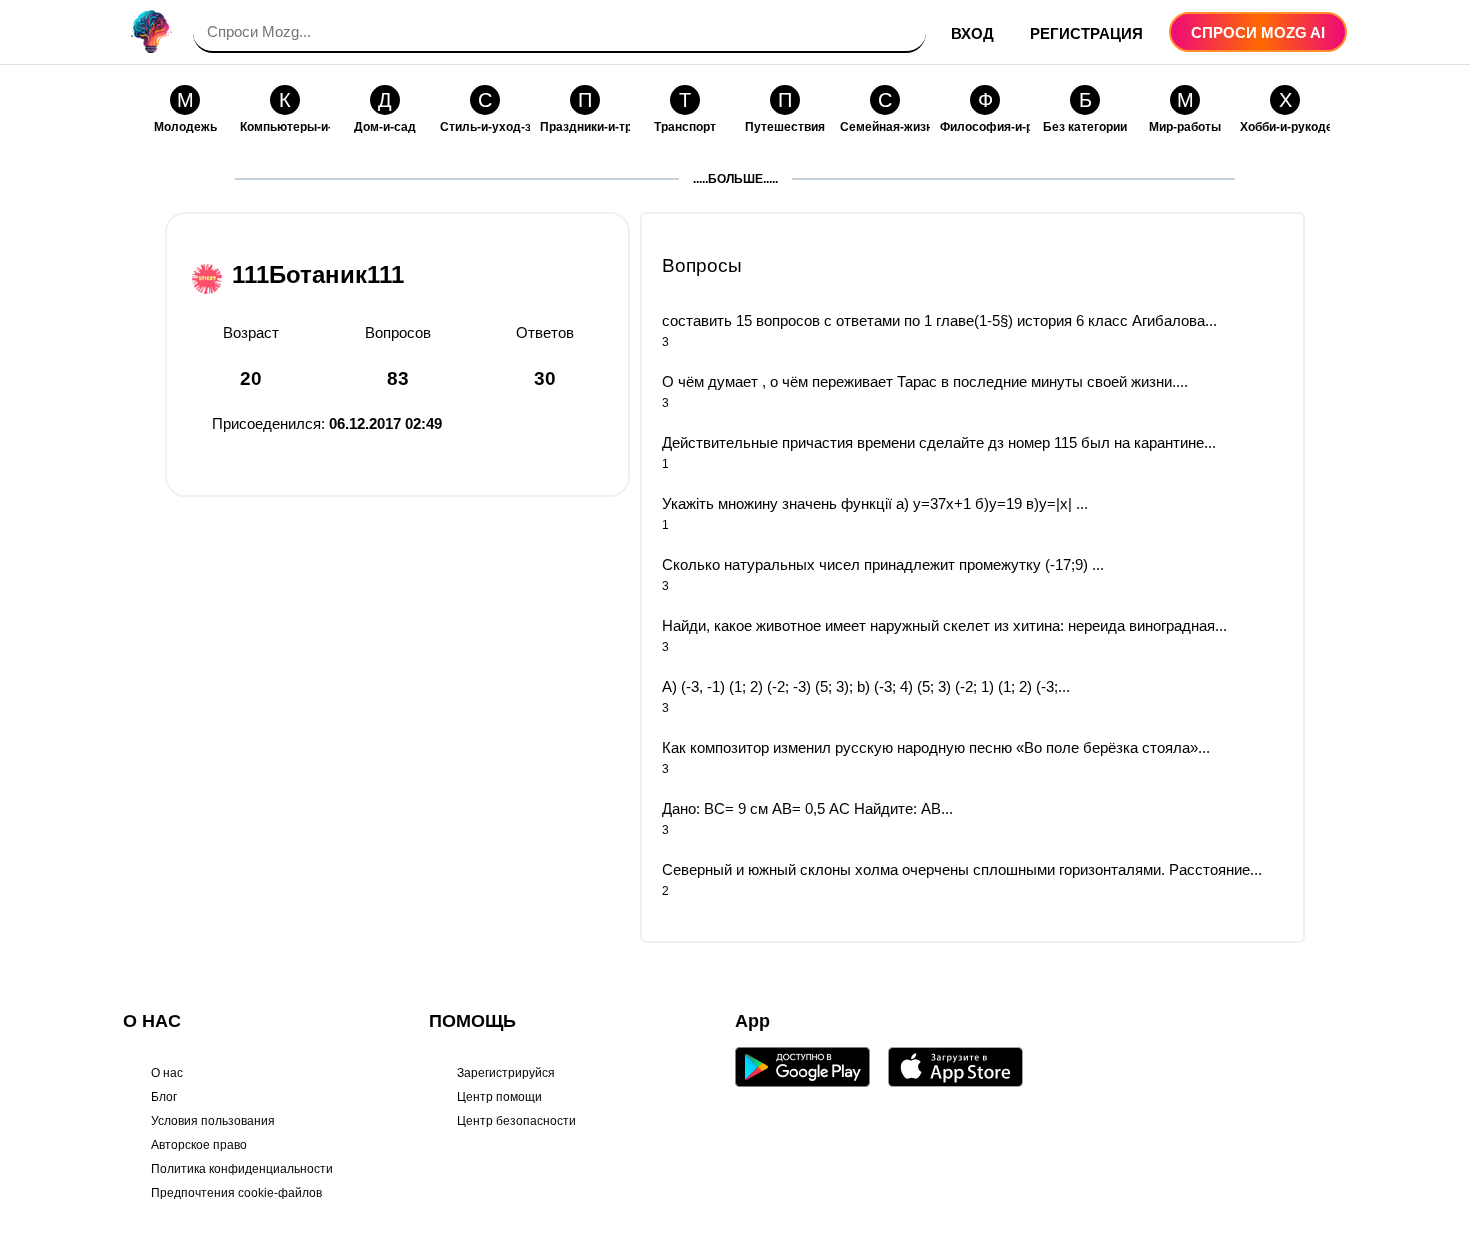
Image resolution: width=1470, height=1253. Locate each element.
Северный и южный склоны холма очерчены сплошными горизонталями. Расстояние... (962, 869)
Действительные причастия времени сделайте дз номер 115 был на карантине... (939, 442)
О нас (167, 1073)
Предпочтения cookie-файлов (236, 1193)
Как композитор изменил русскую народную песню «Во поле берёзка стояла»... (936, 747)
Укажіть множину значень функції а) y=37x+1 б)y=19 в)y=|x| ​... (875, 503)
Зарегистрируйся (506, 1073)
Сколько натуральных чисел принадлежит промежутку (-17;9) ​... (883, 564)
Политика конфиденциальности (242, 1169)
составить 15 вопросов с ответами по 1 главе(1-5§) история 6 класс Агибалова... (939, 320)
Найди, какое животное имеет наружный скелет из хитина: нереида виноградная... (944, 625)
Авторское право (199, 1145)
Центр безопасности (516, 1121)
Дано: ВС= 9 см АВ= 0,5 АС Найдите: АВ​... (807, 808)
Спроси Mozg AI (1258, 32)
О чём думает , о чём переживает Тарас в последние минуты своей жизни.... (925, 381)
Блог (164, 1097)
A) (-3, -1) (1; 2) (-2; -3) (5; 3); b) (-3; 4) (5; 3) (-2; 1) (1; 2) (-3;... (866, 686)
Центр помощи (499, 1097)
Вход (972, 33)
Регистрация (1086, 33)
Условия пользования (213, 1121)
